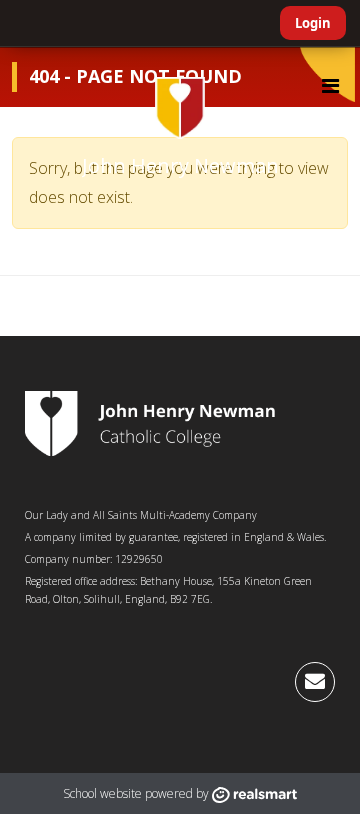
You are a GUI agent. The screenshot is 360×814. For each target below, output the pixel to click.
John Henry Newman (180, 165)
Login (313, 23)
